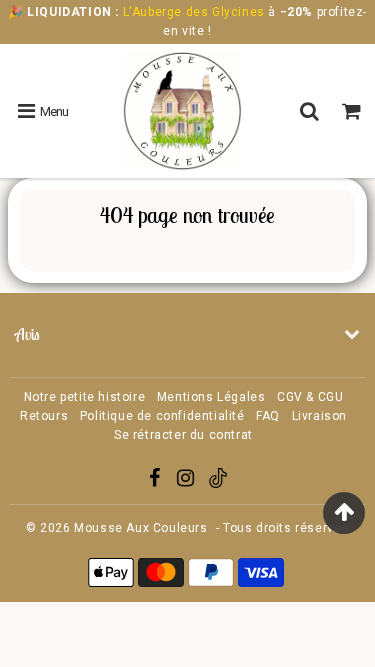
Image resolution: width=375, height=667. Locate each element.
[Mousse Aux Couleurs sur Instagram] (187, 481)
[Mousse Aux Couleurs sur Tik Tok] (218, 484)
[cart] (354, 111)
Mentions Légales (211, 397)
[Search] (312, 111)
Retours (44, 416)
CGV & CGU (310, 397)
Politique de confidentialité (162, 416)
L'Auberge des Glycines (193, 12)
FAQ (268, 416)
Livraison (319, 416)
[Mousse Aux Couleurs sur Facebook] (157, 481)
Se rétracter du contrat (183, 435)
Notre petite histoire (85, 397)
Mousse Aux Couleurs (140, 528)
